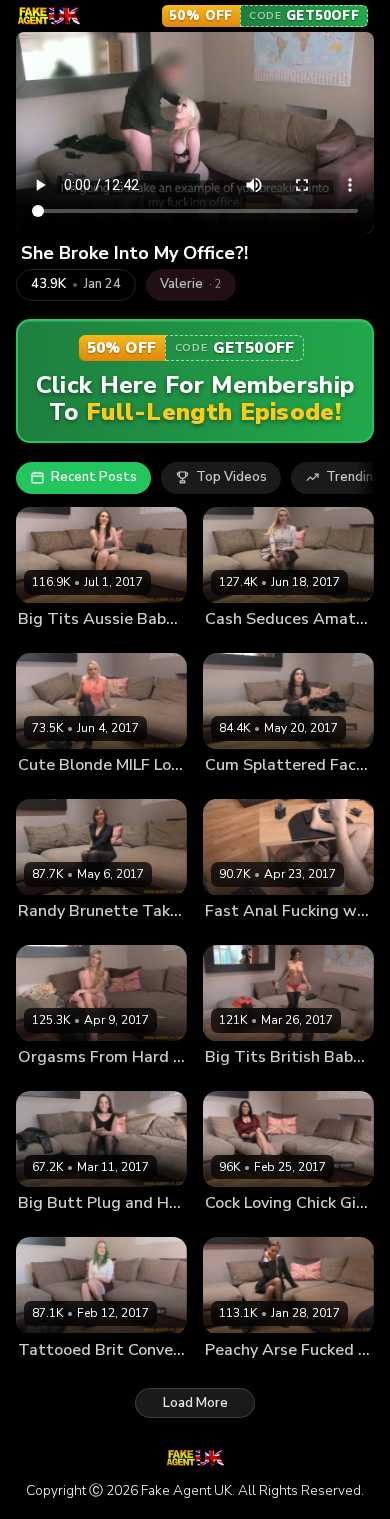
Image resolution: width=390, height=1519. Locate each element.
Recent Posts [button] (94, 477)
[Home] (48, 16)
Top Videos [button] (231, 477)
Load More (195, 1403)
